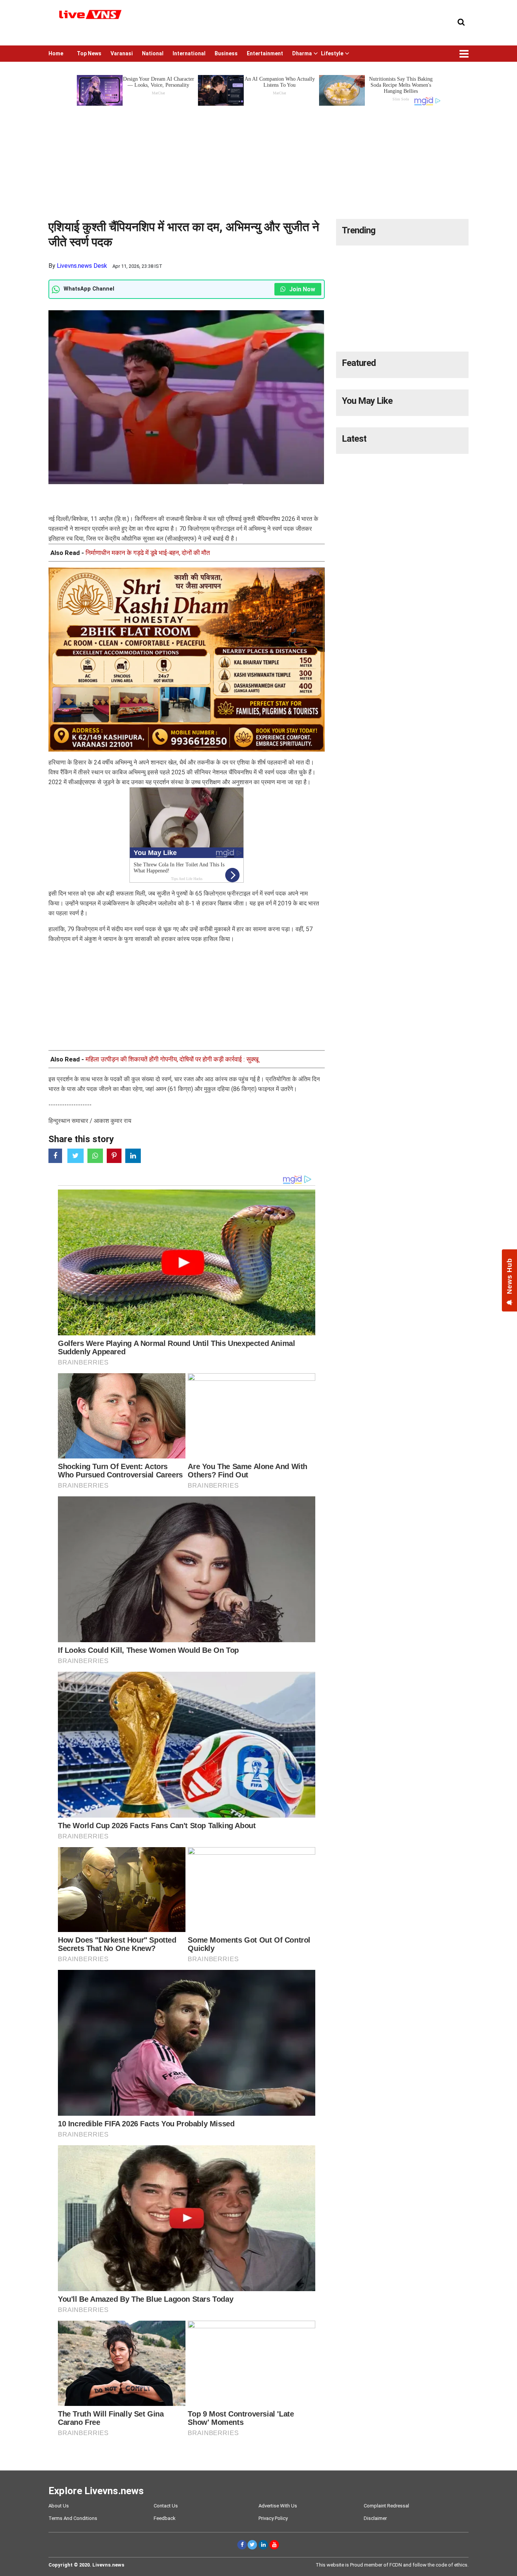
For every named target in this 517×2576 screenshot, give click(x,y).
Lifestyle (332, 53)
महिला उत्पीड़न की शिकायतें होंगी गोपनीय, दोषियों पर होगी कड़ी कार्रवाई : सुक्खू (172, 1059)
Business (226, 53)
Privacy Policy (273, 2518)
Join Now (301, 289)
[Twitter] (252, 2545)
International (189, 53)
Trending (359, 230)
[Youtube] (274, 2545)
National (153, 53)
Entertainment (265, 53)
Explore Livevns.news (96, 2491)
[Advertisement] (258, 160)
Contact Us (166, 2506)
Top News (89, 53)
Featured (359, 363)
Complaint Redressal (386, 2506)
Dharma (302, 53)
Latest (354, 439)
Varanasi (122, 53)
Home (56, 53)
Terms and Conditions (73, 2518)
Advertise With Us (278, 2506)
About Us (59, 2506)
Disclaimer (375, 2518)
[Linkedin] (263, 2545)
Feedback (165, 2518)
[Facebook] (242, 2545)
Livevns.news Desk (82, 266)
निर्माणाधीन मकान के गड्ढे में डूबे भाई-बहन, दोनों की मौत (148, 553)
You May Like (367, 401)
